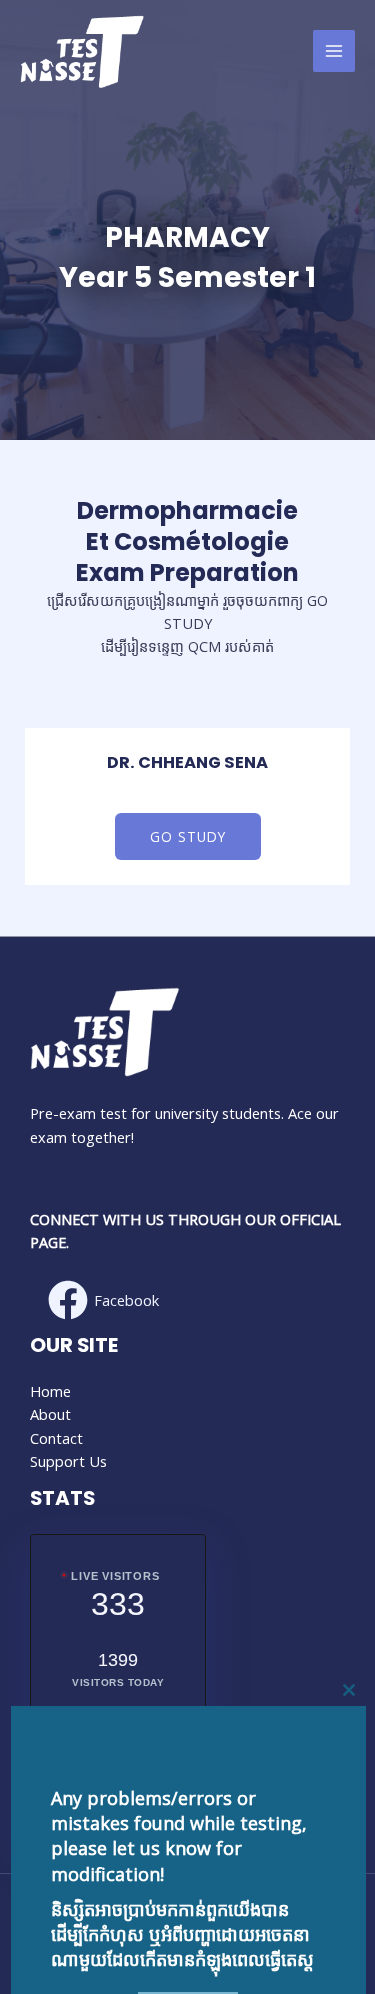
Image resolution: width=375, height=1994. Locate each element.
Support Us (68, 1461)
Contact (56, 1438)
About (50, 1414)
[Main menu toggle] (334, 51)
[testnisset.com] (82, 52)
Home (50, 1391)
